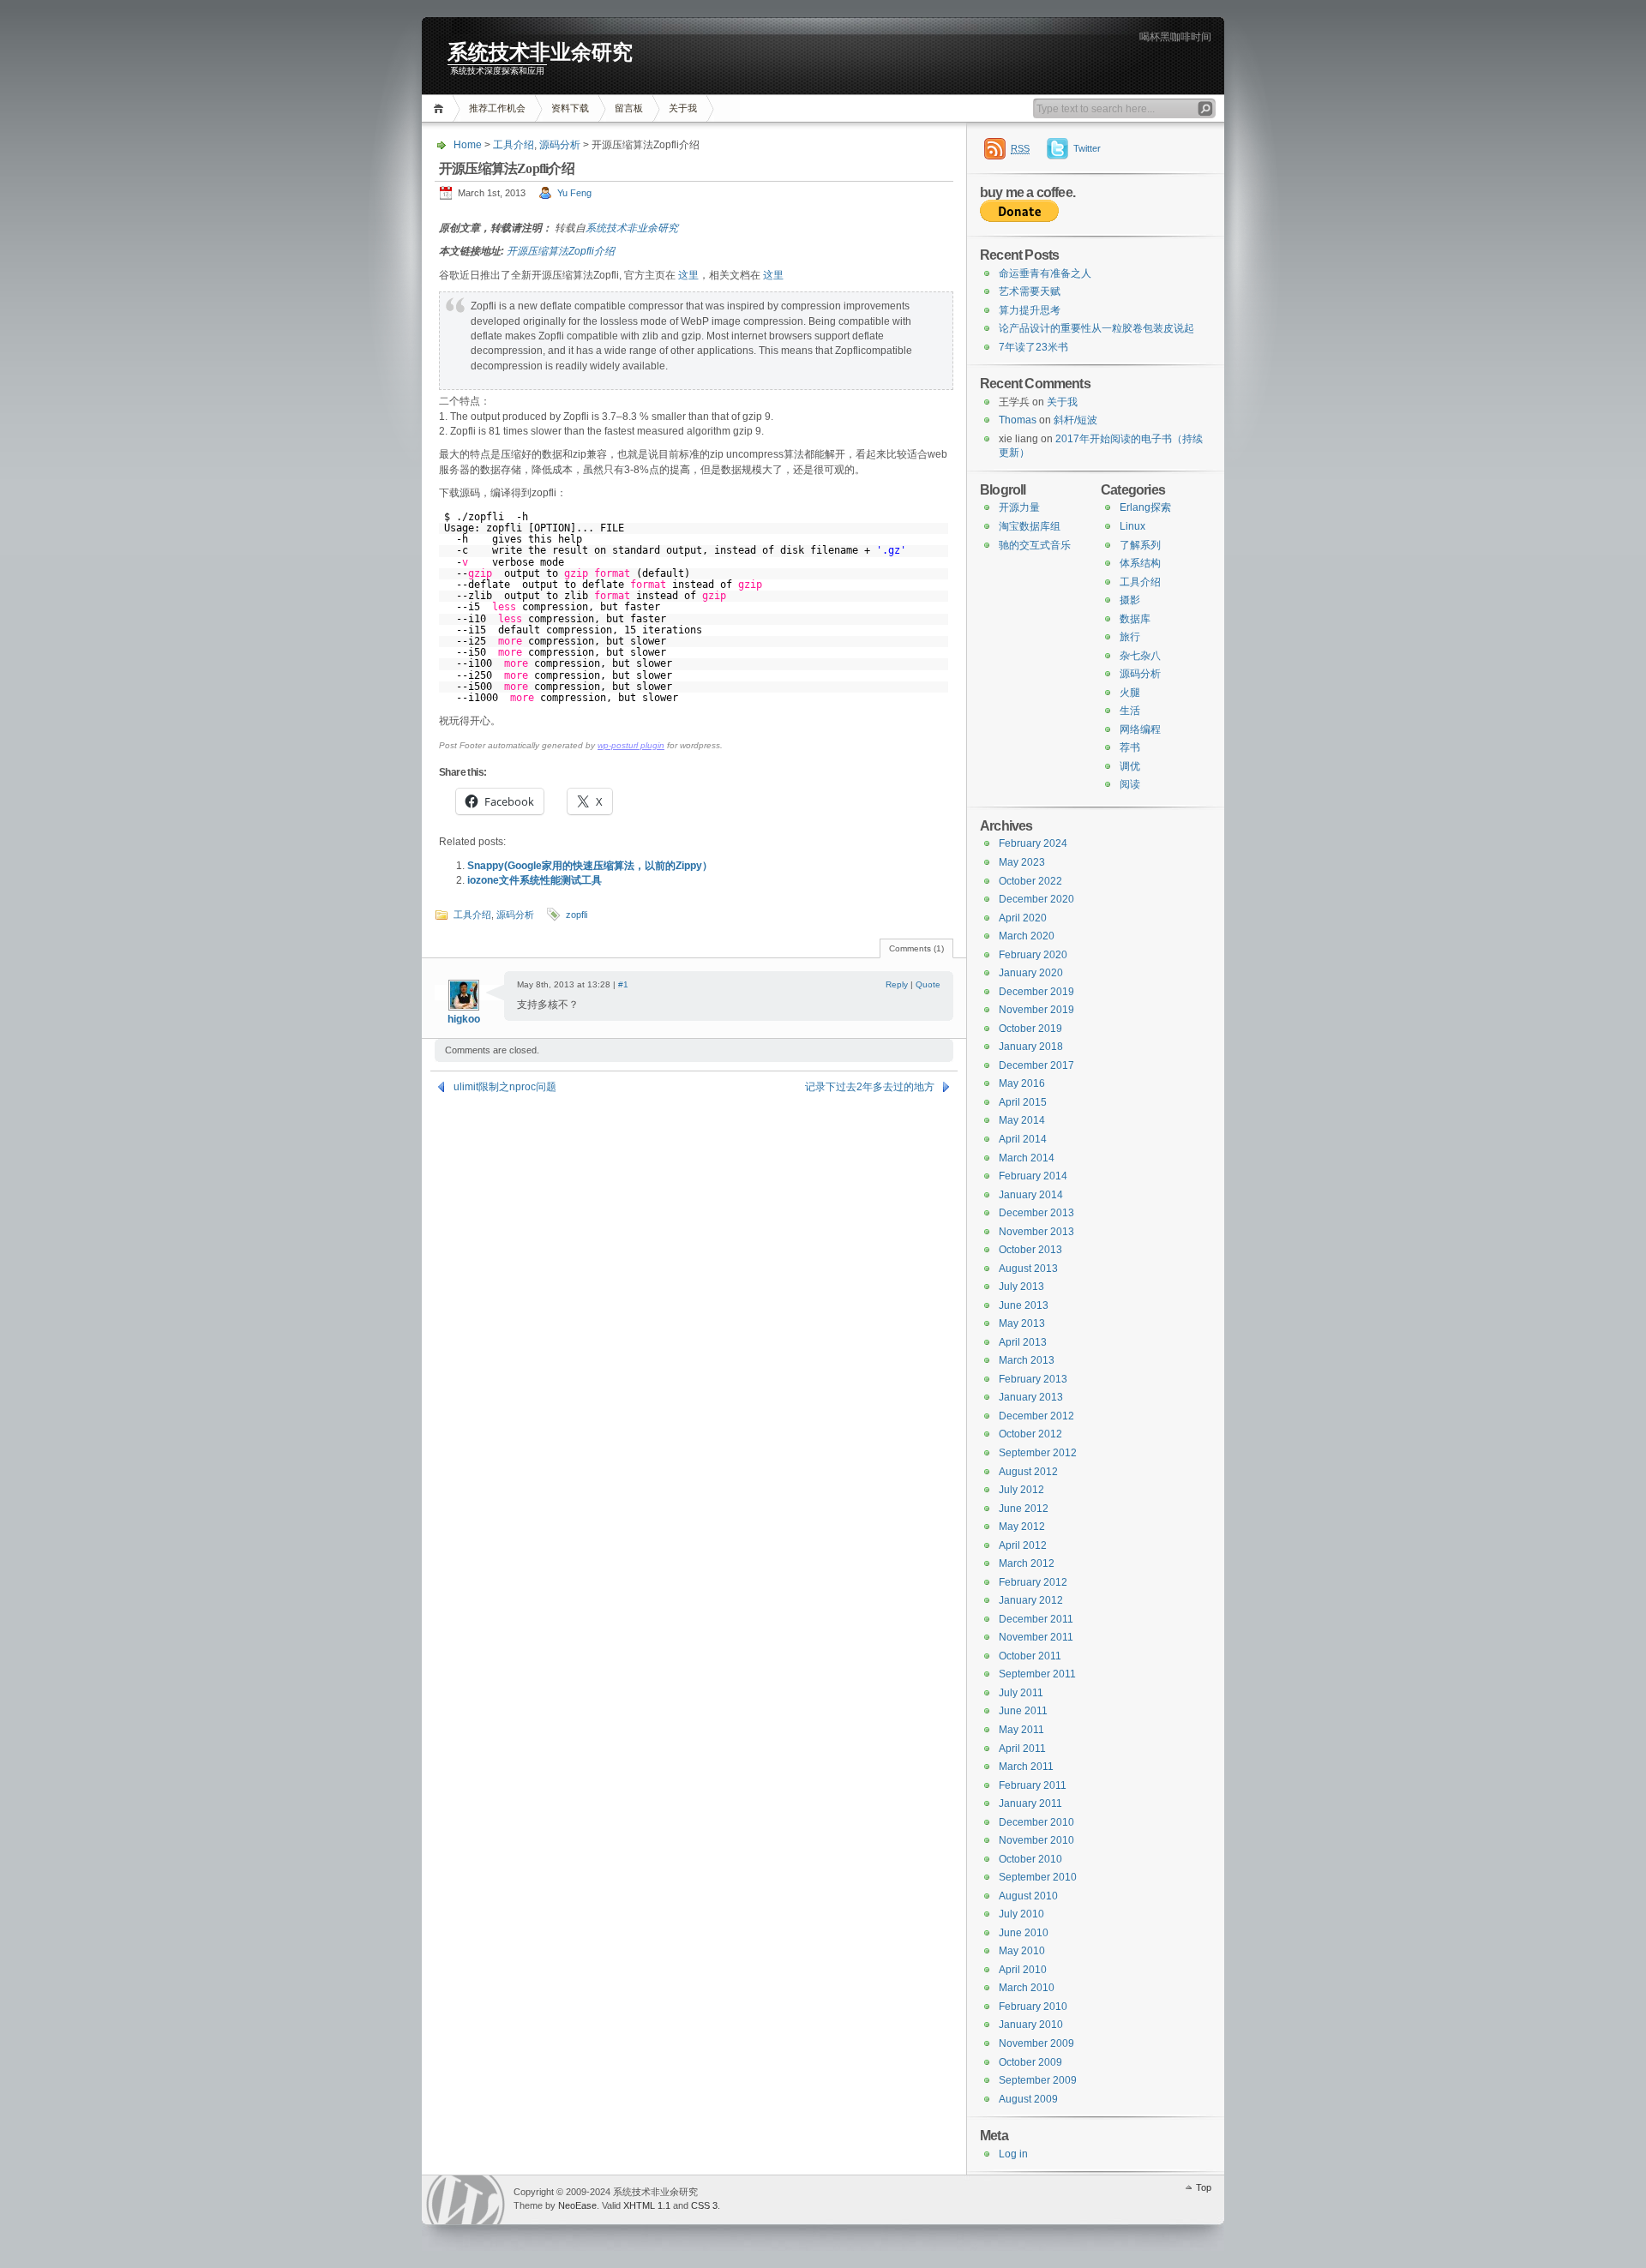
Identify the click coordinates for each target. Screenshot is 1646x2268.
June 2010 (1024, 1933)
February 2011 (1033, 1785)
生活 (1130, 711)
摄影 (1130, 600)
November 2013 (1036, 1232)
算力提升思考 (1030, 310)
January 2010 (1031, 2025)
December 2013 (1036, 1213)
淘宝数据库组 (1030, 526)
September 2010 (1038, 1877)
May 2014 (1022, 1120)
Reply (897, 984)
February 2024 (1033, 843)
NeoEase (577, 2205)
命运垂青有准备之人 (1045, 273)
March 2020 (1027, 936)
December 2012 (1036, 1416)
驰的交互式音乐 (1035, 545)
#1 (623, 984)
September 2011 (1037, 1674)
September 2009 (1038, 2080)
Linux (1132, 526)
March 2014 (1027, 1158)
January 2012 (1031, 1600)
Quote (928, 984)
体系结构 (1140, 563)
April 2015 (1023, 1102)
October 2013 (1030, 1250)
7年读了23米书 (1033, 347)
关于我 (683, 108)
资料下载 (570, 108)
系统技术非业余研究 (540, 52)
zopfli (577, 915)
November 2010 (1036, 1840)
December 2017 (1036, 1065)
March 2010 (1027, 1988)
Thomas (1018, 420)
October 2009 (1030, 2062)
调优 (1130, 766)
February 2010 (1033, 2007)
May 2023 (1022, 862)
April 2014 (1023, 1139)
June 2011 (1023, 1711)
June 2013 (1024, 1305)
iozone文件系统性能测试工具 (535, 880)
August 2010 (1028, 1896)
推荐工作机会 (497, 108)
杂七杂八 (1140, 656)
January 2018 (1031, 1047)
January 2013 (1031, 1397)
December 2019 (1036, 992)
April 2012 (1023, 1545)
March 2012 (1027, 1563)
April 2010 (1023, 1970)
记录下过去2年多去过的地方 (870, 1087)
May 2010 (1022, 1951)
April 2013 (1023, 1342)
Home (441, 108)
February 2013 (1033, 1379)
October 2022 (1030, 881)
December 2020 (1036, 899)
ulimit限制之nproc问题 (505, 1087)
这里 (688, 275)
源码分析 (560, 145)
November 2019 (1036, 1010)
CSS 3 (704, 2205)
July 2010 (1021, 1914)
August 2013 (1028, 1269)
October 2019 (1030, 1029)
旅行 (1130, 637)
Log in (1013, 2154)
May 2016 (1022, 1083)
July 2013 (1021, 1287)
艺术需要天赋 (1030, 291)
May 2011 (1021, 1730)
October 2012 (1030, 1434)
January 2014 (1031, 1195)
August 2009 (1028, 2099)
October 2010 (1030, 1859)
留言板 (629, 108)
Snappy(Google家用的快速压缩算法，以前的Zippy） (590, 866)
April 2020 (1023, 918)
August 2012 (1028, 1472)
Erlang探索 (1145, 507)
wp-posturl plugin (631, 745)
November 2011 (1036, 1637)
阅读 (1130, 784)
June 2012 (1024, 1509)
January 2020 (1031, 973)
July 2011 (1021, 1693)
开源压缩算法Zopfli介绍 (561, 251)
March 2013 (1027, 1360)
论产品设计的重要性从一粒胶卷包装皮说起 (1096, 328)
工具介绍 (514, 145)
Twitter (1087, 148)
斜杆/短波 (1075, 420)
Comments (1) (916, 948)
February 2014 (1033, 1176)
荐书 (1130, 747)
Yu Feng (574, 193)
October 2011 (1030, 1656)
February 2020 (1033, 955)
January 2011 (1030, 1803)
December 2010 (1036, 1822)
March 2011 (1026, 1767)
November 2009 (1036, 2043)
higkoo (464, 1019)
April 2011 (1022, 1749)
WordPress (466, 2200)
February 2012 (1033, 1582)
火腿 (1130, 693)
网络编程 (1140, 729)
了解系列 (1140, 545)
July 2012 (1021, 1490)
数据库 (1135, 619)
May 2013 (1022, 1323)
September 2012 (1038, 1453)
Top (1204, 2187)
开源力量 (1019, 507)
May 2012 (1022, 1527)
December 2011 (1036, 1619)
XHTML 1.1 (647, 2205)
